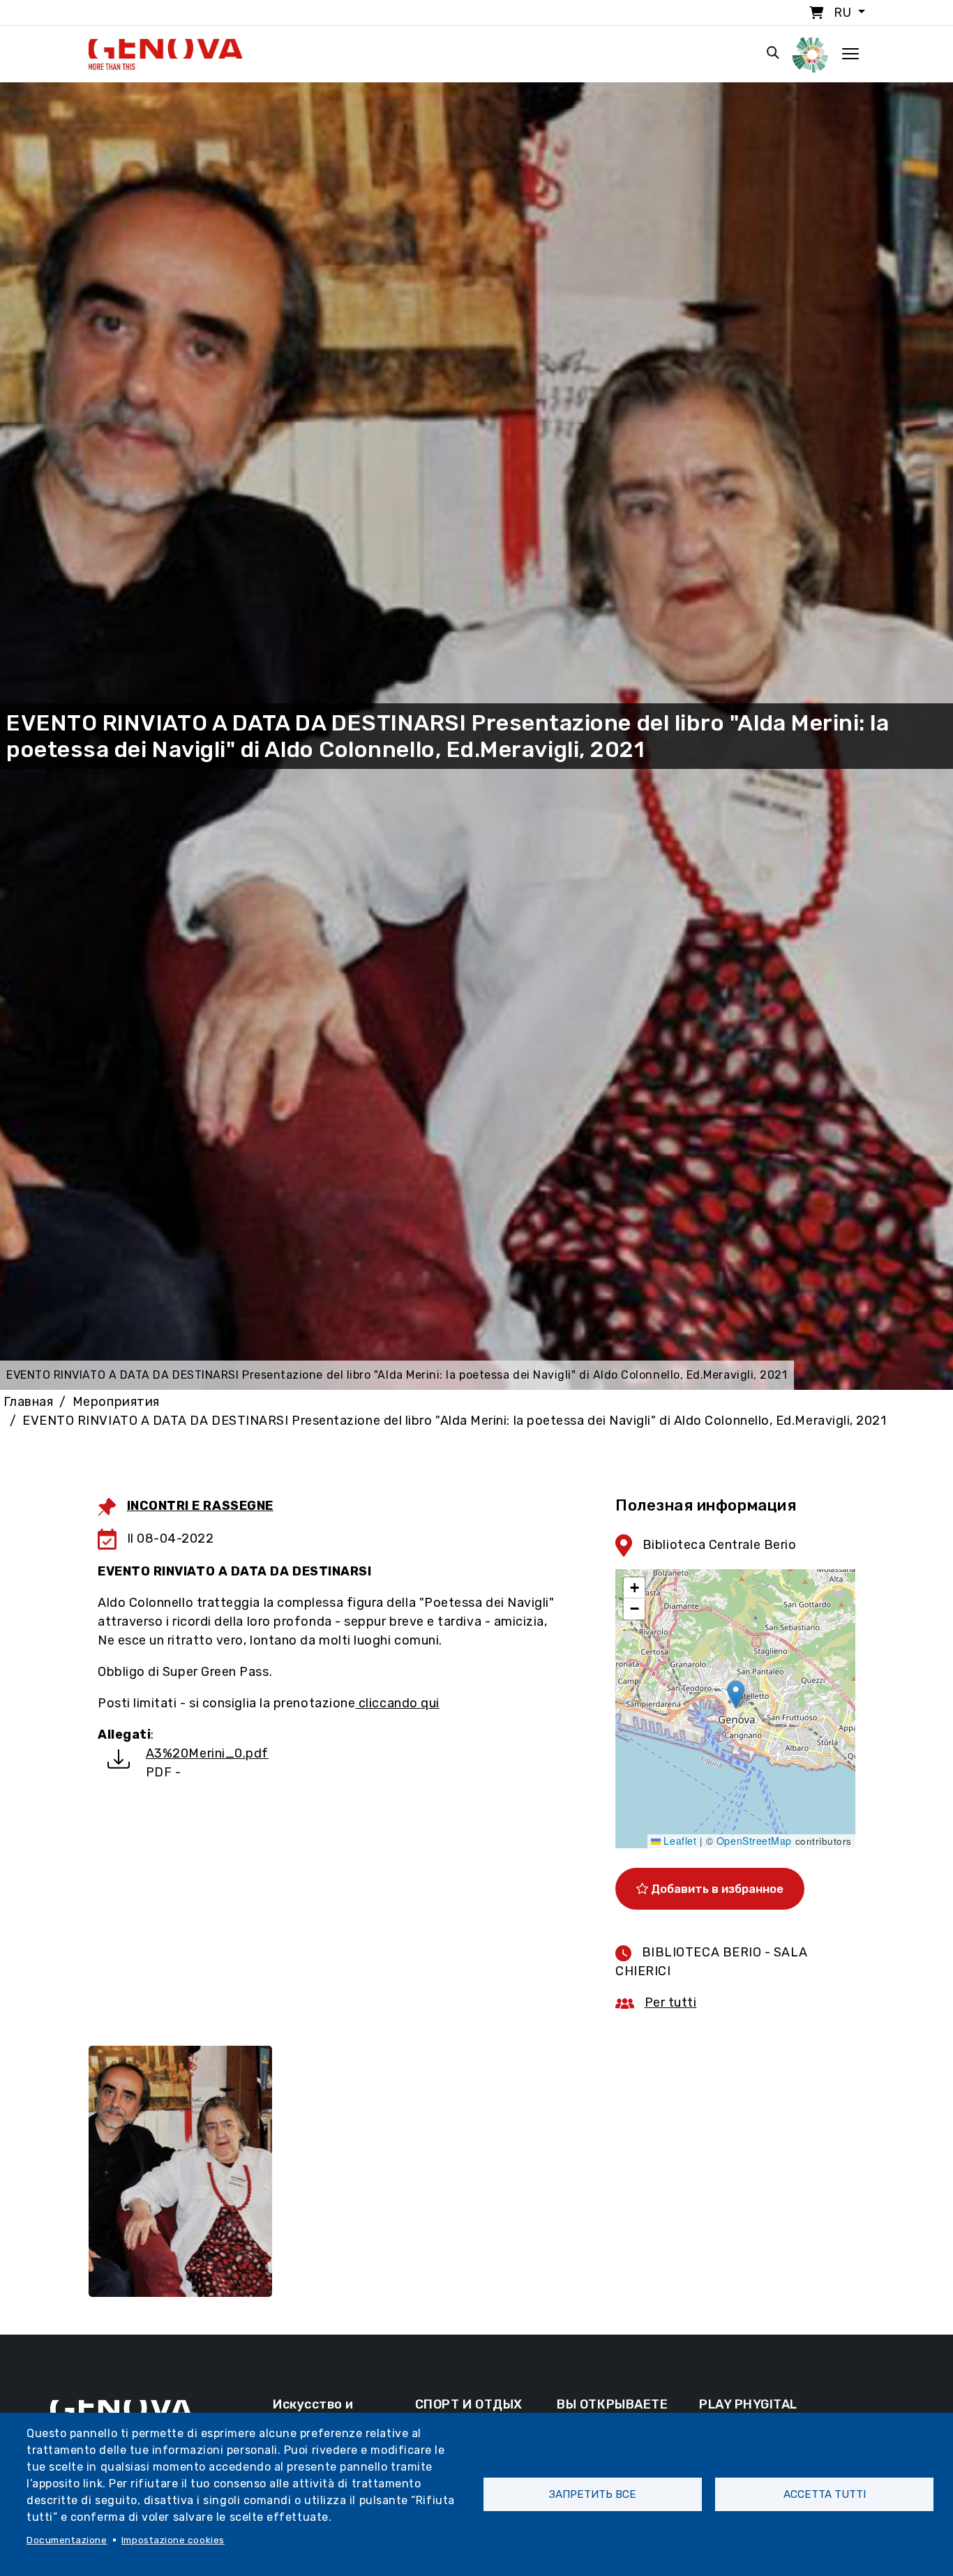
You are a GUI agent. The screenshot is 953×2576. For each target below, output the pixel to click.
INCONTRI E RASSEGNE (200, 1506)
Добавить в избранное (716, 1889)
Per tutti (671, 2002)
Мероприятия (116, 1402)
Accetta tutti (825, 2494)
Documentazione (67, 2540)
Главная (29, 1402)
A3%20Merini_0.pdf (207, 1753)
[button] (736, 1694)
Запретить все (593, 2494)
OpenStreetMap (754, 1841)
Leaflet (678, 1841)
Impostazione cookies (173, 2540)
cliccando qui (397, 1703)
